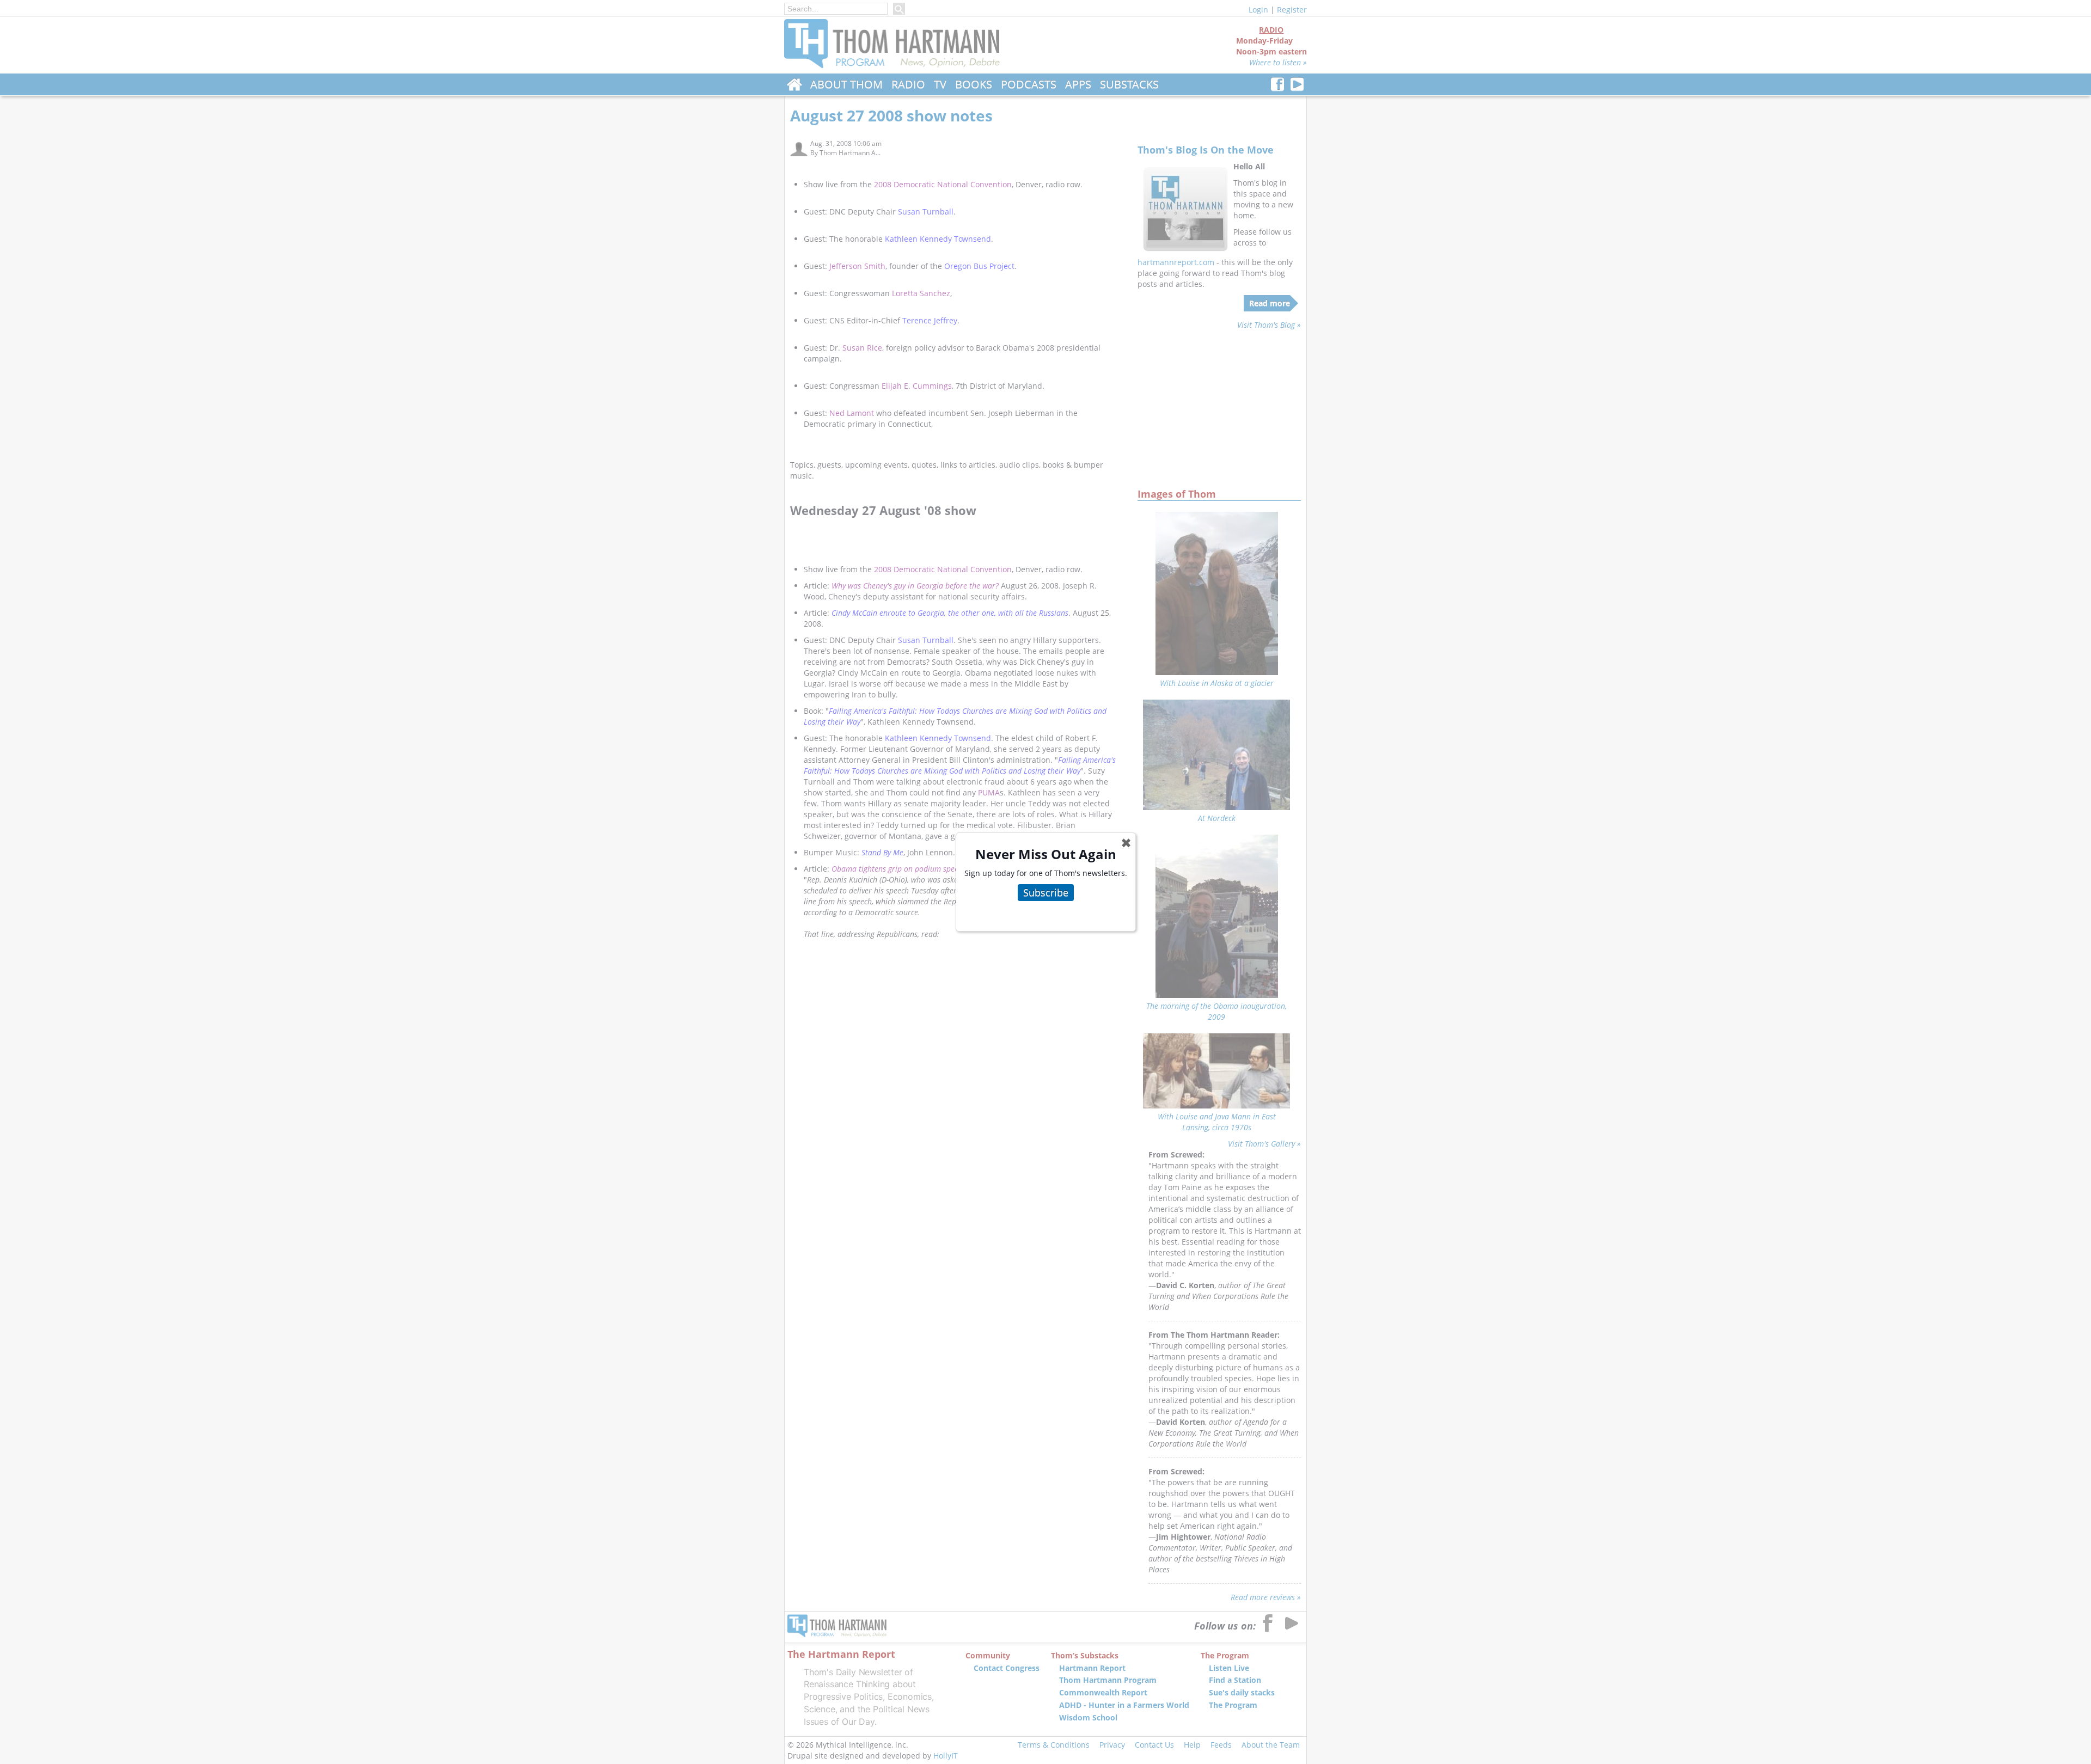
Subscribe (1046, 892)
